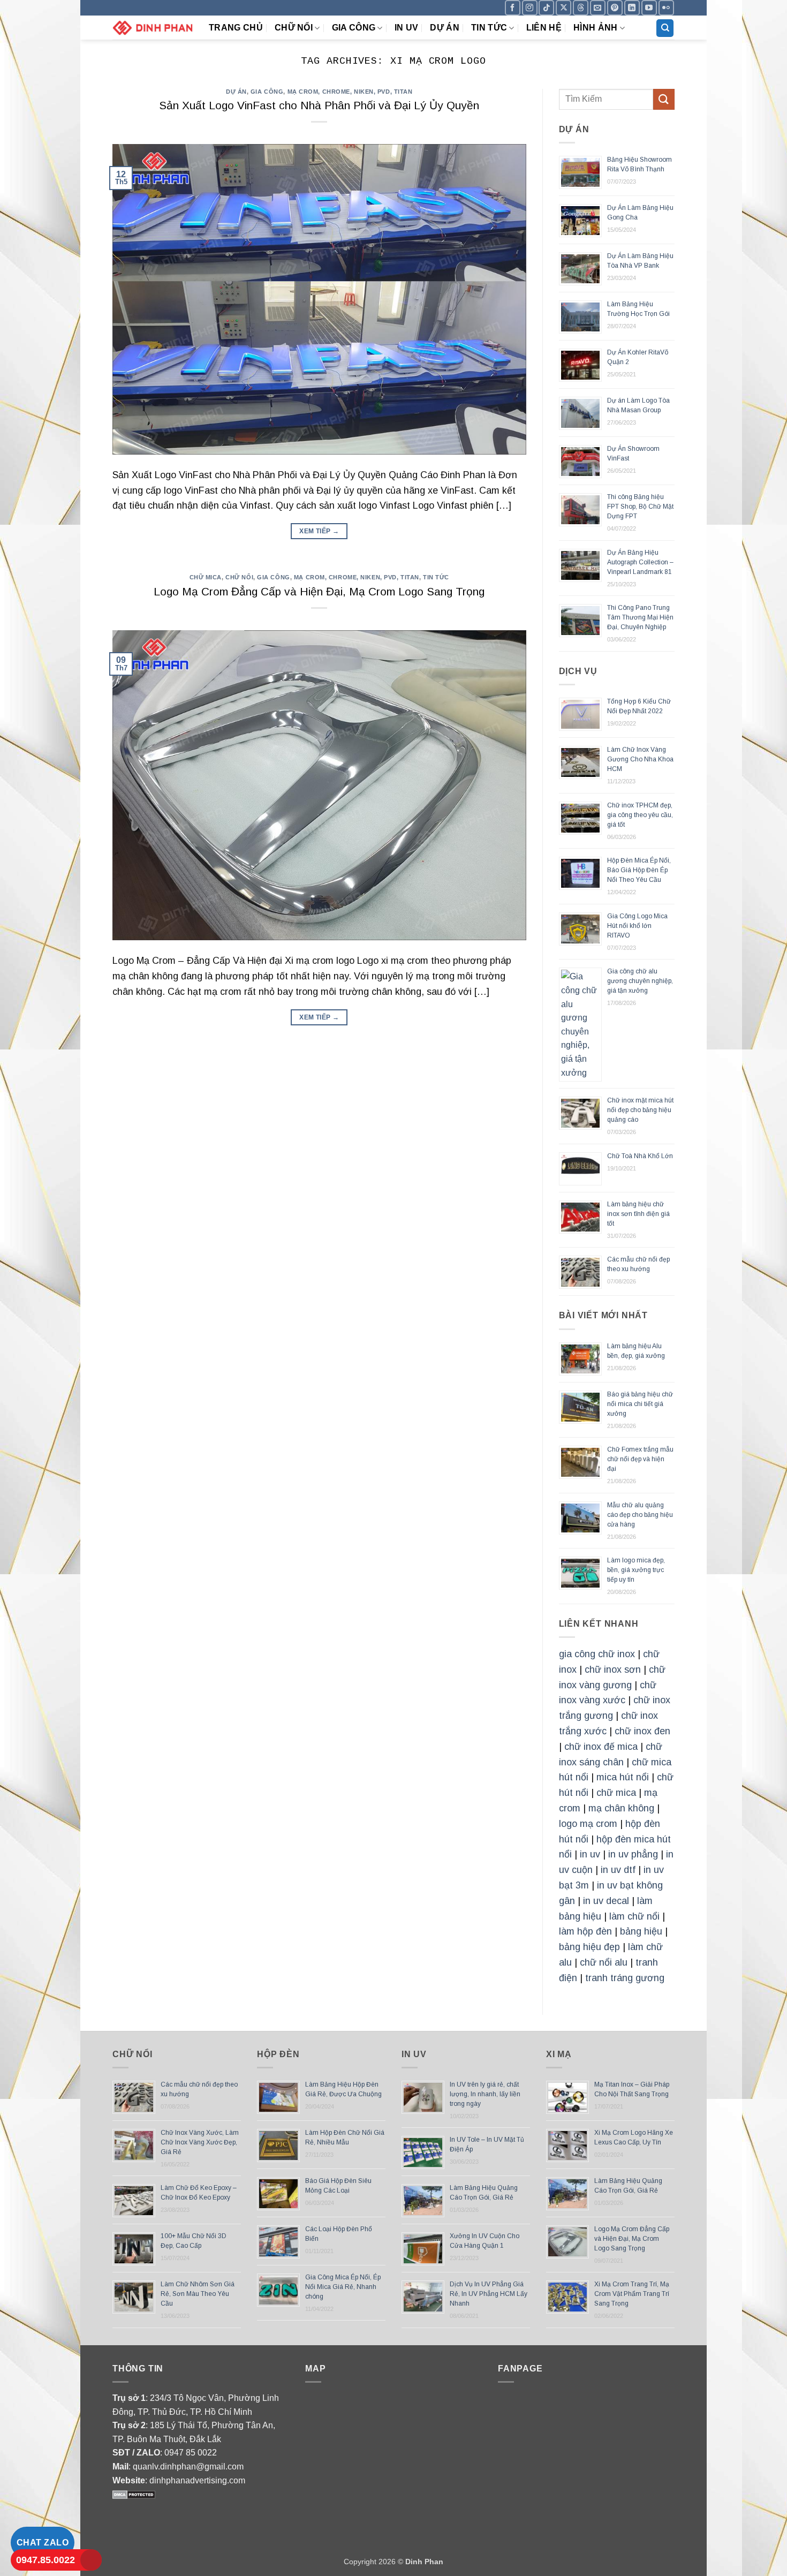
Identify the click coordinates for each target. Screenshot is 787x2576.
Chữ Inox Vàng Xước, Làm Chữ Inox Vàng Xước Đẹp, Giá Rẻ (200, 2142)
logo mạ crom (588, 1824)
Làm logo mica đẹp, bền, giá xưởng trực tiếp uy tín (636, 1570)
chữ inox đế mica (601, 1747)
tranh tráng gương (625, 1978)
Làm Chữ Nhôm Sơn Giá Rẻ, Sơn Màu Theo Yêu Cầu (198, 2294)
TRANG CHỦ (236, 28)
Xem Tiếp (319, 531)
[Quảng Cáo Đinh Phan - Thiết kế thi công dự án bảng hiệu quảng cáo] (153, 28)
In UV (407, 28)
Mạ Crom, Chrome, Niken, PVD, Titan (350, 92)
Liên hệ (544, 28)
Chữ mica (206, 577)
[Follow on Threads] (581, 8)
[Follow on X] (563, 8)
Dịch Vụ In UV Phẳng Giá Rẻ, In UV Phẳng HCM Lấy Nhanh (489, 2294)
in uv (590, 1854)
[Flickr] (666, 8)
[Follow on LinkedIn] (632, 8)
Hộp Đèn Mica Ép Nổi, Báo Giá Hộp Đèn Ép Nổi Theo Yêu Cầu (639, 870)
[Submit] (664, 99)
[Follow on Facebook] (513, 8)
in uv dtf (618, 1870)
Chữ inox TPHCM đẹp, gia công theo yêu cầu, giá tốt (640, 815)
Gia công (354, 28)
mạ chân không (621, 1808)
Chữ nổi (294, 28)
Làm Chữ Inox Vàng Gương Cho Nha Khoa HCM (640, 759)
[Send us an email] (598, 8)
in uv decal (606, 1901)
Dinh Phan (424, 2562)
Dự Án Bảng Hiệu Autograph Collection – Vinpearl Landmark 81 (640, 562)
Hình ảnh (596, 28)
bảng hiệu (641, 1931)
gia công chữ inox (597, 1654)
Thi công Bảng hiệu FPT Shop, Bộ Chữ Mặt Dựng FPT (640, 507)
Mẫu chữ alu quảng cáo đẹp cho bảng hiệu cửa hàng (640, 1515)
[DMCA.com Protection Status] (134, 2494)
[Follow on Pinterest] (615, 8)
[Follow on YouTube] (649, 8)
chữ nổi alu (604, 1962)
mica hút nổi (623, 1777)
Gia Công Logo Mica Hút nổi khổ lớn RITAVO (637, 926)
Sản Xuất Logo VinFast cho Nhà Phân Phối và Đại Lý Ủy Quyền (319, 105)
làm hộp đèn (585, 1931)
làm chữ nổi (634, 1916)
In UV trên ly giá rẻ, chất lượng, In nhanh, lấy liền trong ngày (485, 2094)
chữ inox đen (642, 1731)
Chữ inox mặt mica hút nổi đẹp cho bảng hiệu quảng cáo (640, 1110)
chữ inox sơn (613, 1670)
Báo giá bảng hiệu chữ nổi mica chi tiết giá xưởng (640, 1404)
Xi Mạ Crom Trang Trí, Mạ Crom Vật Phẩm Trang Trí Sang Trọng (632, 2294)
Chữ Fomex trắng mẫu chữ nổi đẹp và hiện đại (640, 1459)
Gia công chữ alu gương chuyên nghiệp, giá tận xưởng (640, 981)
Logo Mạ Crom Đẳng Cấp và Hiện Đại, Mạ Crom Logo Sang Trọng (319, 591)
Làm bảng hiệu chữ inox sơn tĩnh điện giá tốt (638, 1214)
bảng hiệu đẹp (589, 1947)
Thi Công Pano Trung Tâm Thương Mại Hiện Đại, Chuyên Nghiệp (640, 617)
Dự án (445, 28)
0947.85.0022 (46, 2560)
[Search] (665, 28)
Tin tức (489, 28)
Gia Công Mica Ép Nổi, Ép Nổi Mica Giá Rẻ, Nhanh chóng (343, 2287)
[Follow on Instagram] (530, 8)
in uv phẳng (633, 1854)
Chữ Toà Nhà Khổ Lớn (640, 1156)
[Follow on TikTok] (546, 8)
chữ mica (616, 1793)
